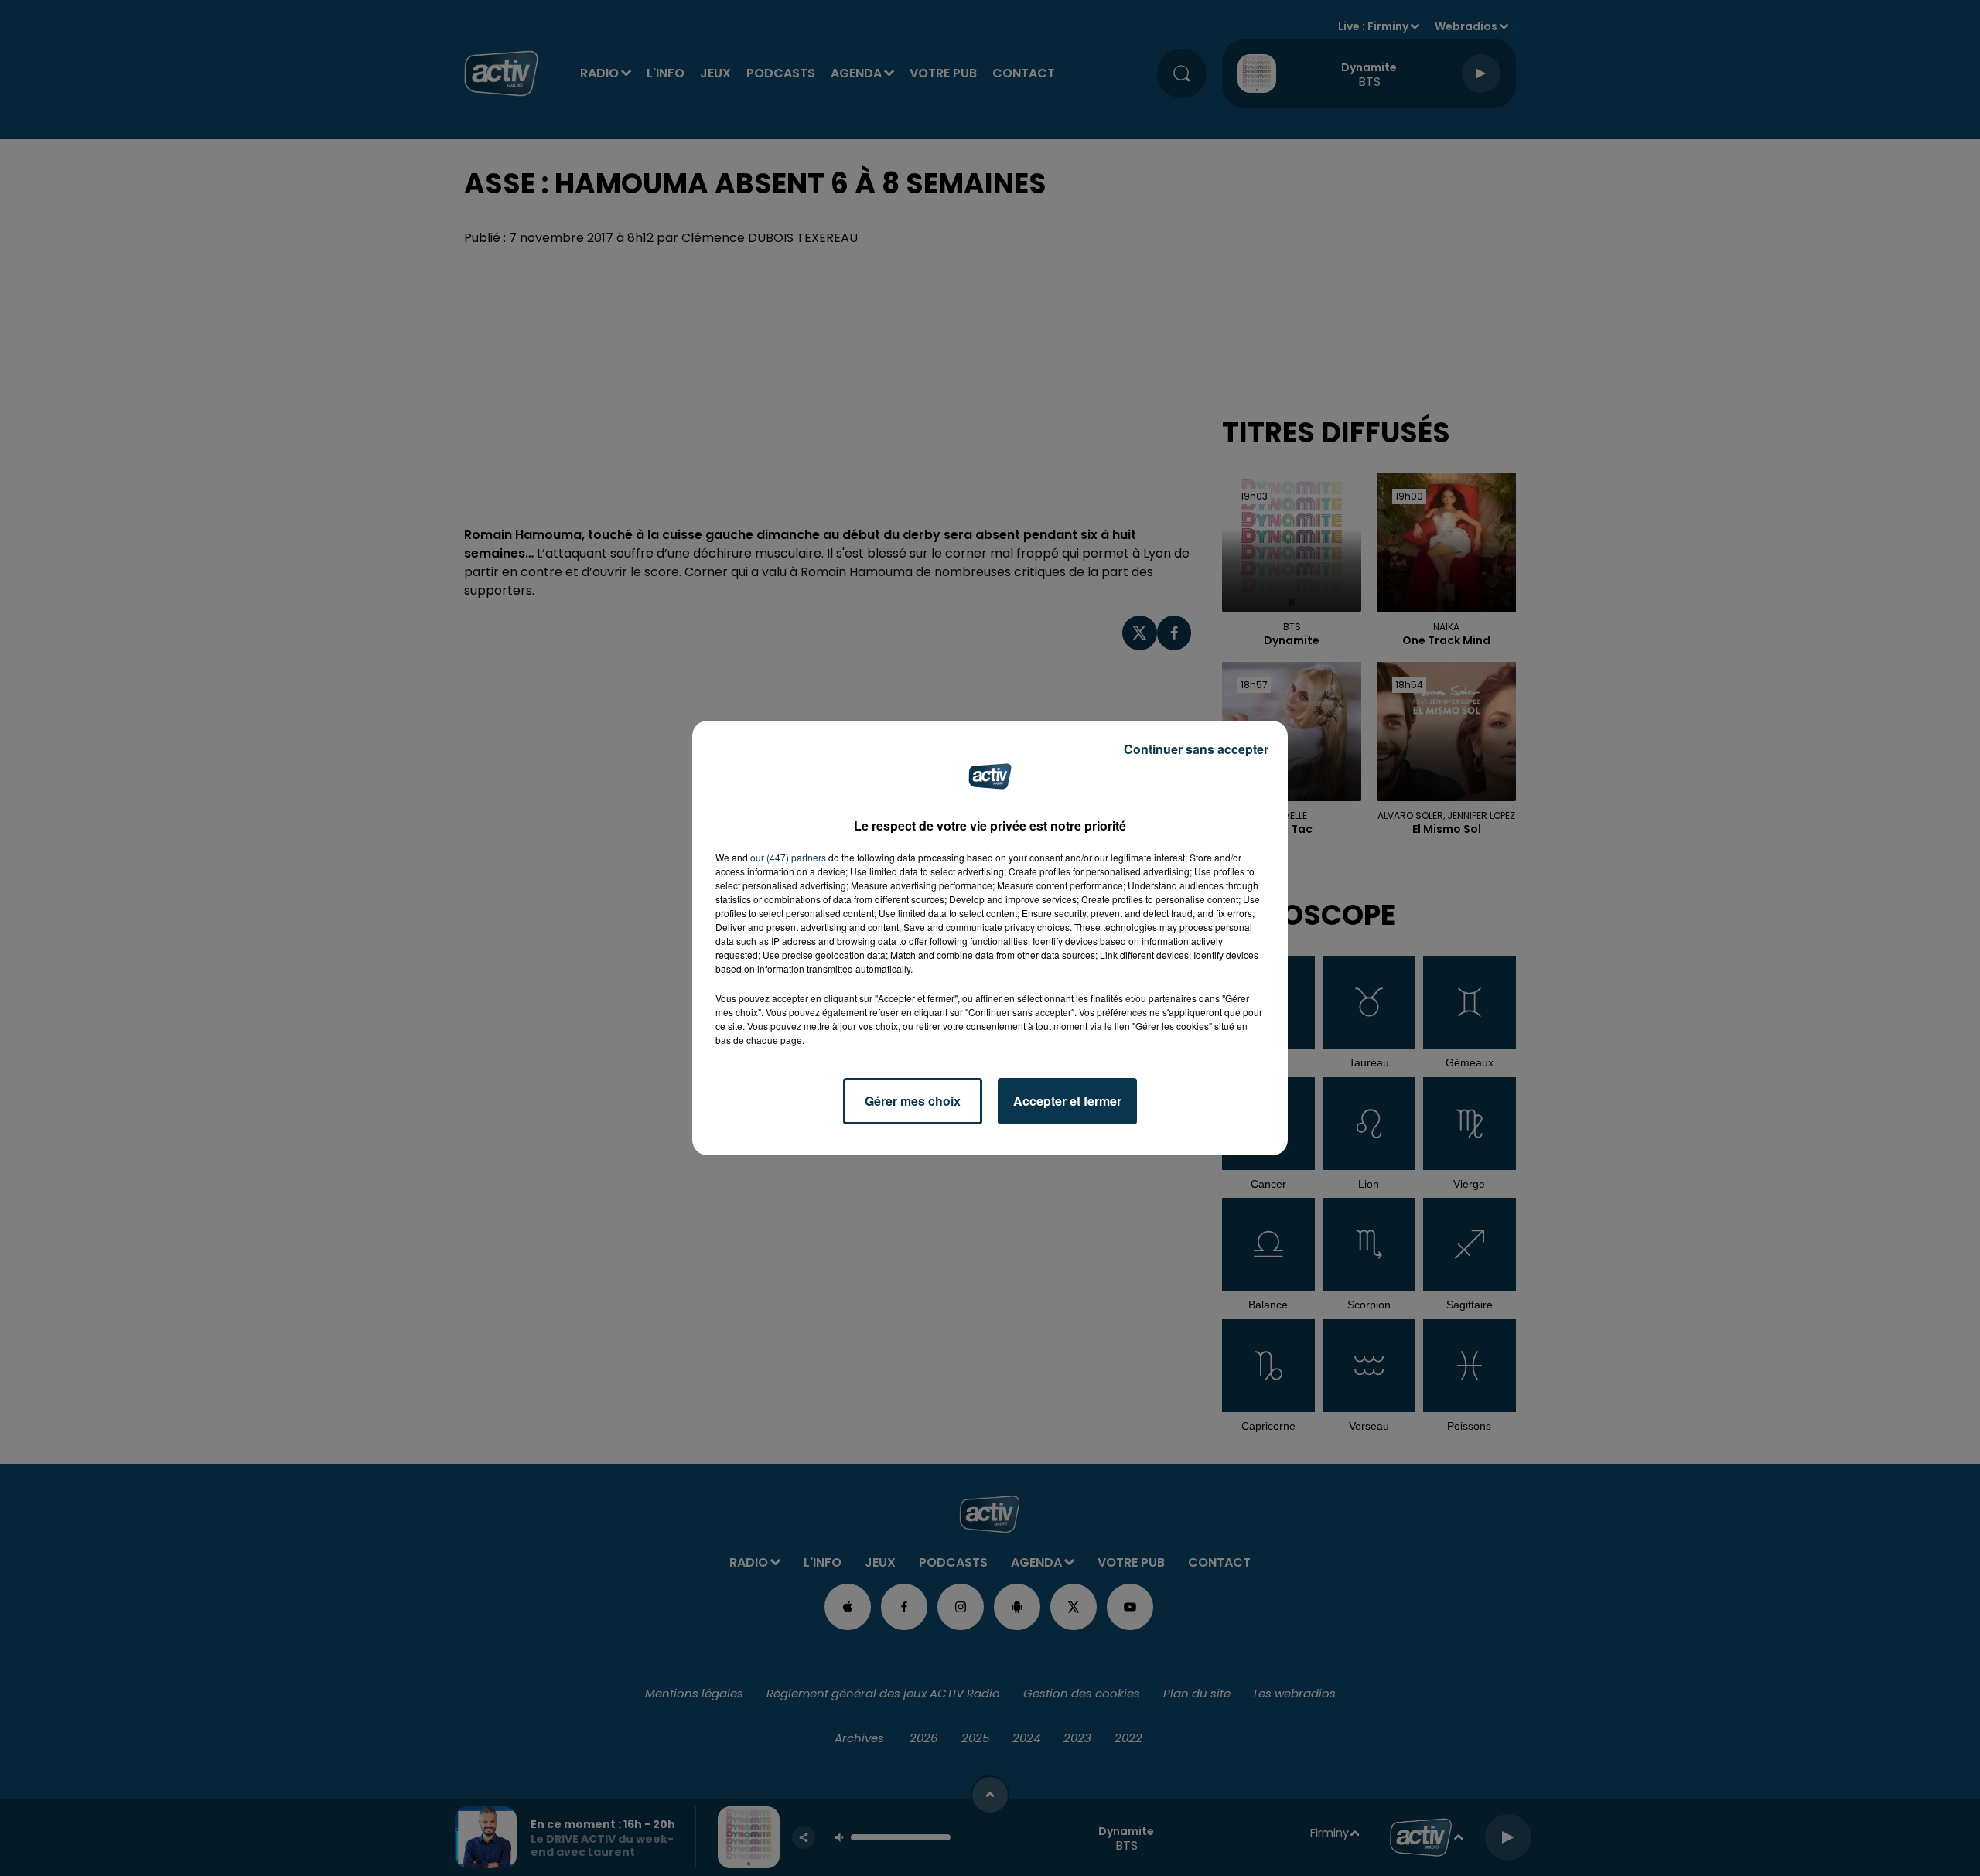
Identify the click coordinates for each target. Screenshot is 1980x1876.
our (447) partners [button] (788, 857)
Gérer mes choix (913, 1101)
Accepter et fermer (1067, 1101)
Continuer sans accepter (1196, 749)
